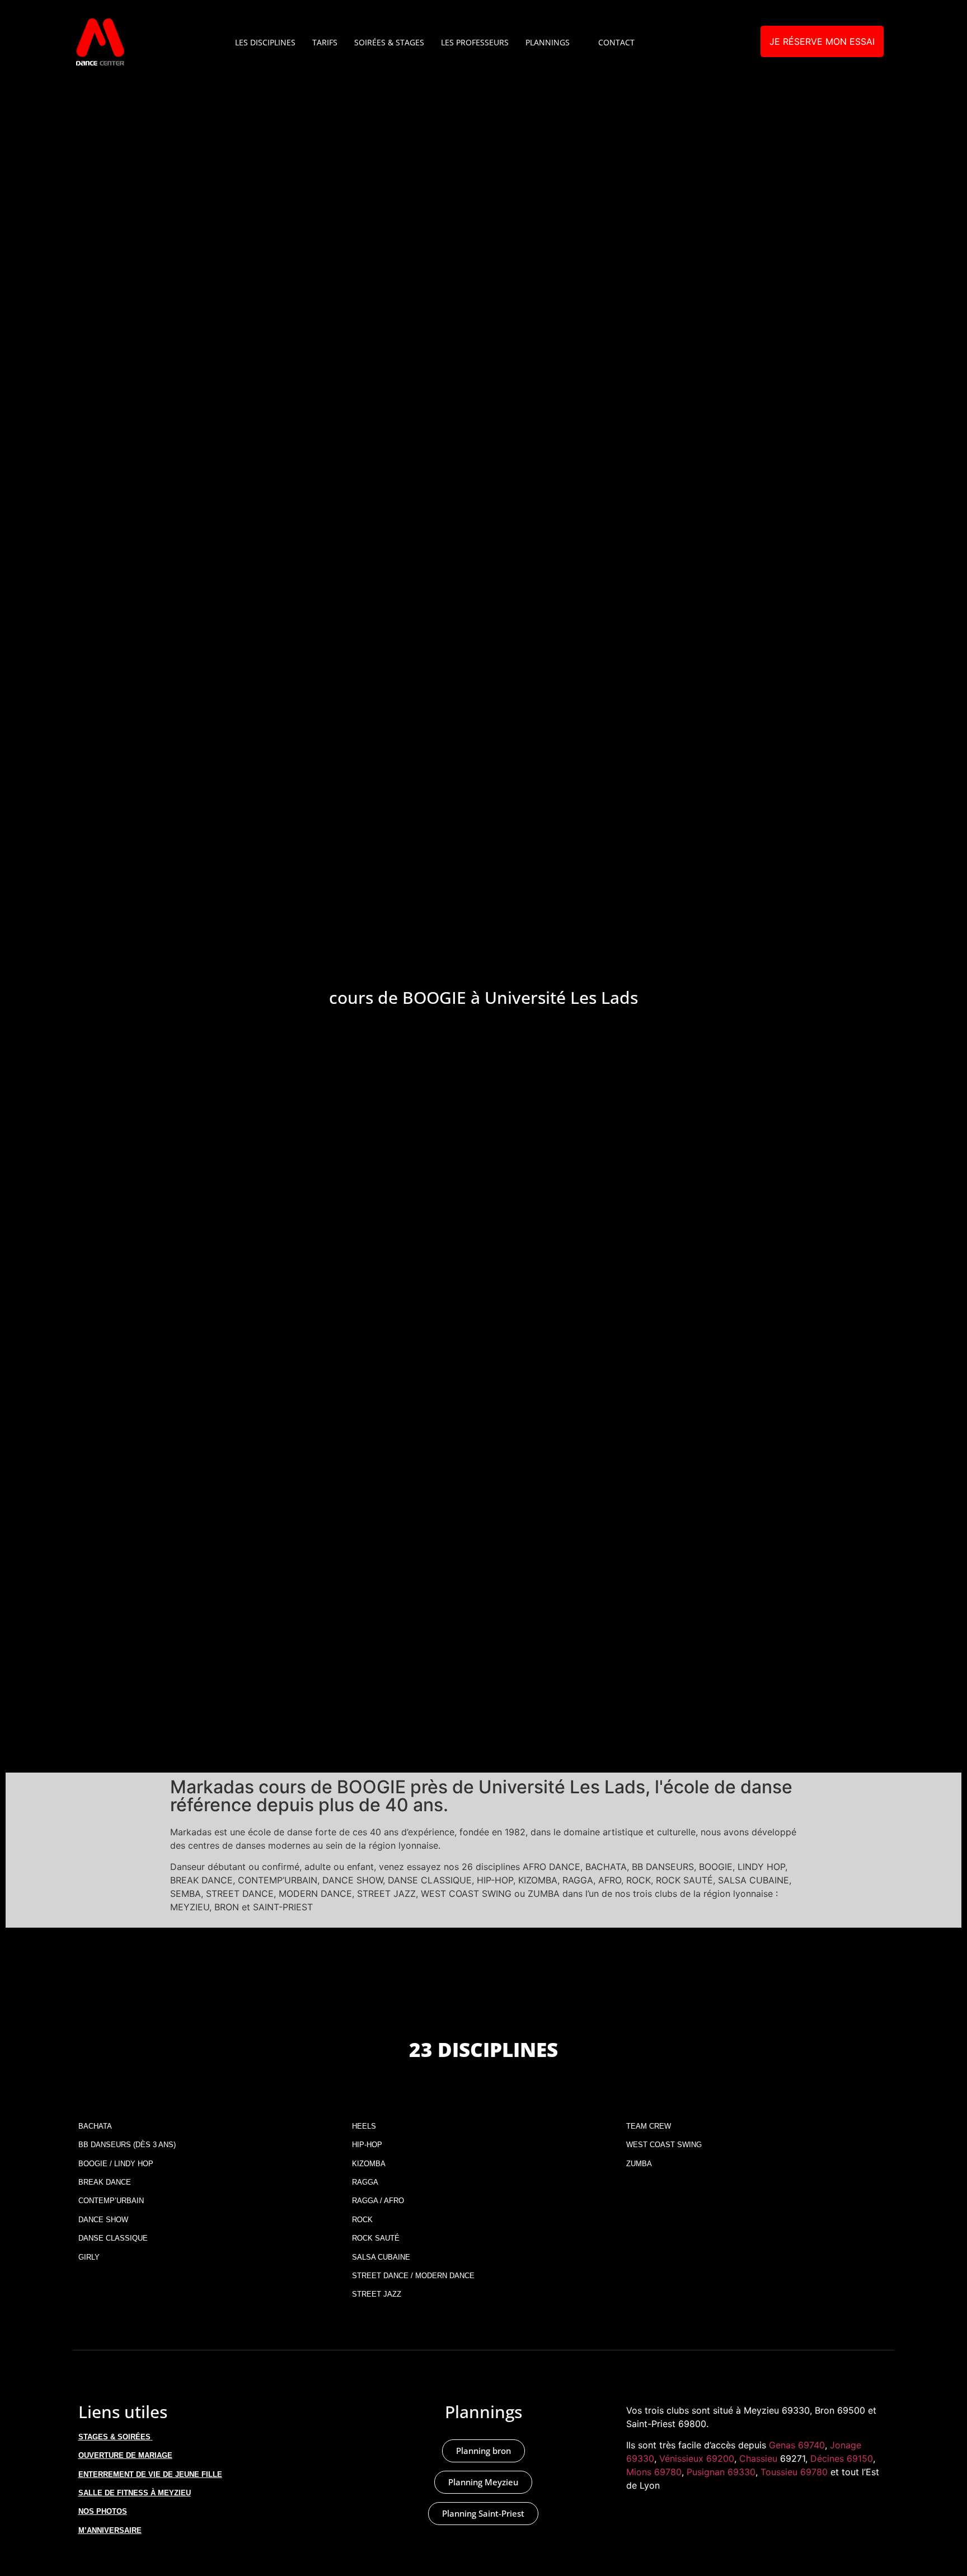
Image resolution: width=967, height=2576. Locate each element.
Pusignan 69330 (721, 2472)
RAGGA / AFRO (378, 2201)
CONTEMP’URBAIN (111, 2201)
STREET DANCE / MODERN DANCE (413, 2276)
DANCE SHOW (103, 2220)
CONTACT (616, 42)
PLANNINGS (548, 42)
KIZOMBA (369, 2164)
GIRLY (89, 2257)
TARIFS (325, 42)
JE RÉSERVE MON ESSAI (822, 41)
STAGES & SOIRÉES (114, 2437)
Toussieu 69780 (794, 2472)
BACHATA (95, 2126)
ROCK (362, 2220)
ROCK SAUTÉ (376, 2238)
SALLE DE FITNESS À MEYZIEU (135, 2493)
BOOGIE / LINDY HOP (116, 2164)
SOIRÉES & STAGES (389, 42)
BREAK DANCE (105, 2182)
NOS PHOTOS (103, 2511)
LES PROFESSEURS (475, 42)
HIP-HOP (367, 2145)
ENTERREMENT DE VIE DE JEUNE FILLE (150, 2474)
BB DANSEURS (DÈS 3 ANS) (127, 2145)
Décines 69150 (842, 2458)
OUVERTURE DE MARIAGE (125, 2455)
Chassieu (758, 2458)
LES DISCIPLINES (265, 42)
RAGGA (365, 2182)
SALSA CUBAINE (381, 2257)
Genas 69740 (797, 2445)
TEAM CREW (649, 2126)
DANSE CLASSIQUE (113, 2238)
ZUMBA (639, 2164)
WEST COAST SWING (664, 2145)
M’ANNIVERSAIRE (110, 2530)
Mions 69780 (654, 2472)
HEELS (364, 2126)
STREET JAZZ (377, 2294)
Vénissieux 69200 (697, 2458)
